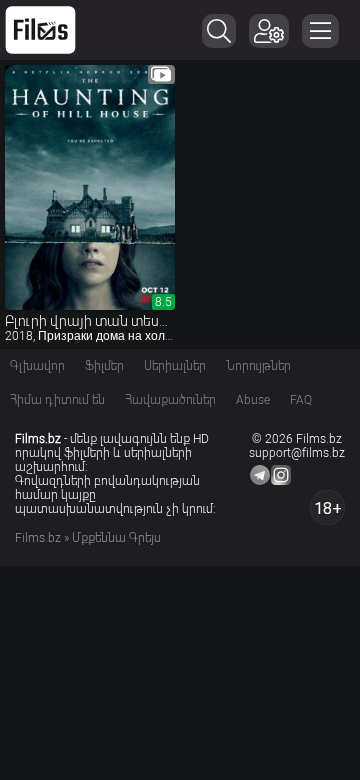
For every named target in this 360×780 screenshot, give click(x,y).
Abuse (253, 400)
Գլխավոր (37, 366)
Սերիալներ (175, 366)
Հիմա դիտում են (57, 400)
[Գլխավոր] (40, 30)
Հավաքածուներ (170, 400)
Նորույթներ (258, 366)
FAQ (301, 400)
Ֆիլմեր (104, 366)
